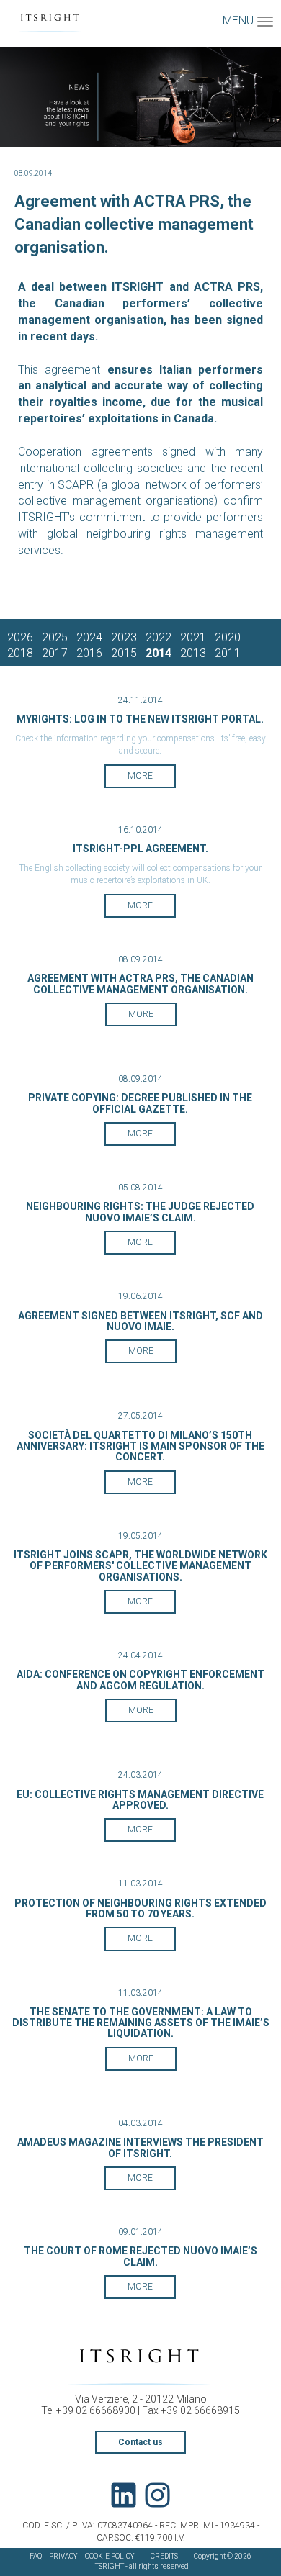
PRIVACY (63, 2556)
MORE (140, 776)
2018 (20, 653)
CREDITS (164, 2556)
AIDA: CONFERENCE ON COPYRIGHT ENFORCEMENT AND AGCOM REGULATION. (140, 1680)
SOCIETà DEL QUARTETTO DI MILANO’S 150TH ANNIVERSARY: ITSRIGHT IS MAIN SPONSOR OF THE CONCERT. (140, 1446)
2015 (124, 653)
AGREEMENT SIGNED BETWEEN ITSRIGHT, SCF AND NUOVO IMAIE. (140, 1321)
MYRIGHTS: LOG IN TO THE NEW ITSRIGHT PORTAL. (140, 719)
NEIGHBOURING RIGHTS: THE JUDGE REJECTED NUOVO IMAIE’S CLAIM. (140, 1212)
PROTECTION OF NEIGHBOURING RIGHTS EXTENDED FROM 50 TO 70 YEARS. (140, 1908)
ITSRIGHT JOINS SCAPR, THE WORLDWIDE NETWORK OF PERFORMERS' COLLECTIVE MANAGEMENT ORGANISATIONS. (140, 1566)
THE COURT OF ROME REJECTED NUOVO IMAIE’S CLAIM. (140, 2256)
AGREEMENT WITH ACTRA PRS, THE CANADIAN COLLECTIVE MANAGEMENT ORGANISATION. (140, 984)
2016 (89, 653)
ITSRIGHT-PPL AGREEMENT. (140, 849)
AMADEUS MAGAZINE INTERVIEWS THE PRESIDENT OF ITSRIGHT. (140, 2147)
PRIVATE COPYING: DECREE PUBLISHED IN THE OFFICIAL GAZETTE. (140, 1103)
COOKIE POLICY (110, 2556)
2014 (159, 653)
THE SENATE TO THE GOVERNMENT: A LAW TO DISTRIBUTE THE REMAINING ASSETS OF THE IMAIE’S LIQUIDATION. (141, 2023)
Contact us (140, 2442)
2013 (193, 653)
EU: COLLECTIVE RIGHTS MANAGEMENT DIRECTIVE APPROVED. (140, 1800)
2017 (55, 653)
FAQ (36, 2556)
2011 (228, 653)
